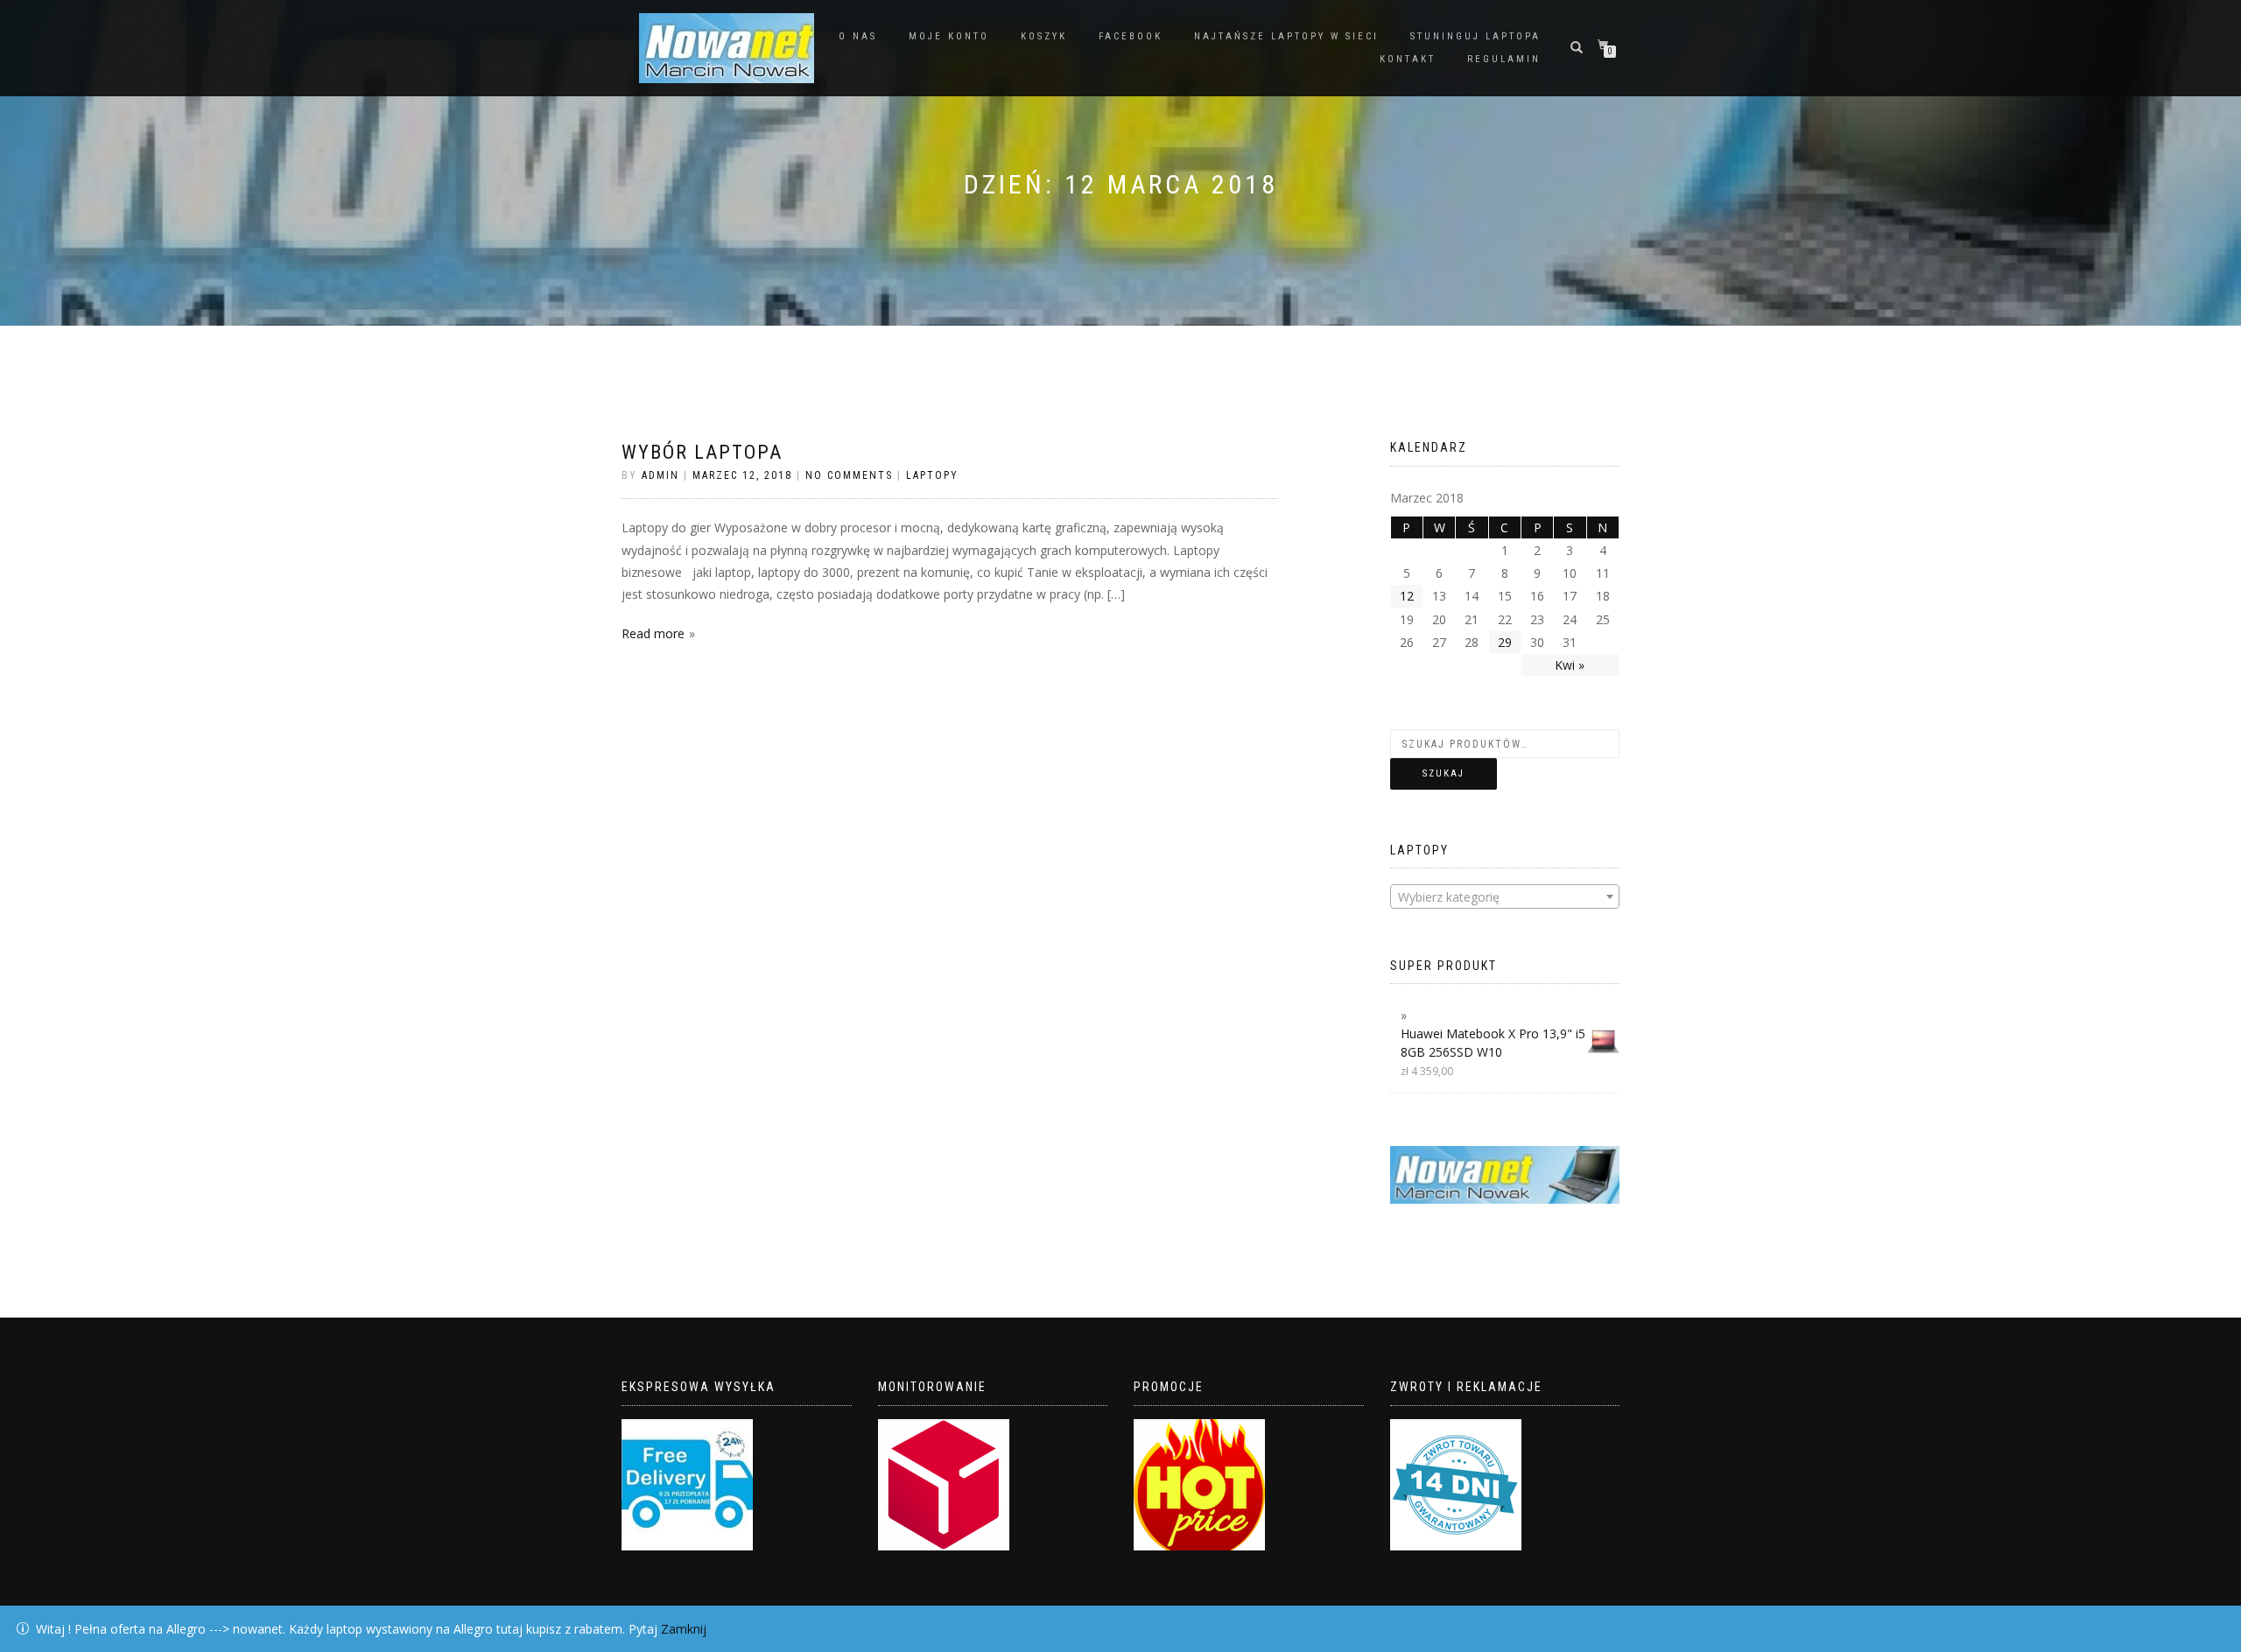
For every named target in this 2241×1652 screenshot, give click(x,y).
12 (1407, 596)
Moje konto (949, 36)
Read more (653, 633)
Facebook (1131, 36)
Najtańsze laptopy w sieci (1286, 36)
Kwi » (1570, 665)
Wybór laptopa (702, 452)
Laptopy (932, 475)
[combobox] (1505, 896)
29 (1505, 642)
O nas (858, 36)
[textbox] (1505, 897)
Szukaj (1444, 773)
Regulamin (1504, 59)
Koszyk (1044, 36)
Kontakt (1408, 59)
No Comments (849, 475)
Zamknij (684, 1629)
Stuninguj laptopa (1475, 36)
